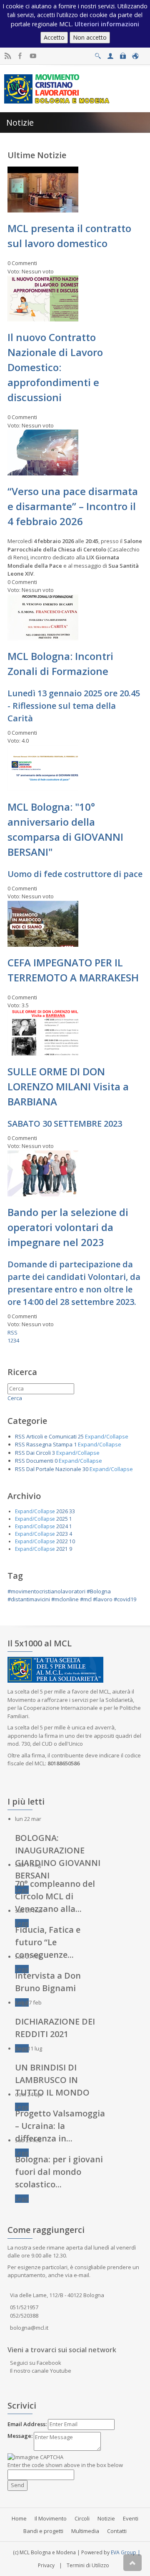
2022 (62, 1541)
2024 (62, 1526)
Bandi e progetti (43, 2531)
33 (72, 1511)
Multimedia (85, 2531)
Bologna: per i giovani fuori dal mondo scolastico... (59, 2172)
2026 (62, 1511)
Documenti (40, 1461)
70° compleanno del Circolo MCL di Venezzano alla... (55, 1896)
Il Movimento (51, 2518)
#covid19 (125, 1599)
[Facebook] (20, 56)
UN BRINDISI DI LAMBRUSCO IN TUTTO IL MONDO (52, 2080)
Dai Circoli (39, 1453)
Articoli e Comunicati (51, 1436)
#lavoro (103, 1599)
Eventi (131, 2518)
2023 (62, 1534)
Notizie (106, 2518)
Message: (20, 2436)
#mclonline (65, 1599)
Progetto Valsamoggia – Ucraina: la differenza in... (60, 2126)
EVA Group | (126, 2552)
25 (81, 1436)
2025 (62, 1519)
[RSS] (8, 56)
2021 (62, 1549)
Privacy (46, 2565)
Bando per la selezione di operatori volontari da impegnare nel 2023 (68, 1227)
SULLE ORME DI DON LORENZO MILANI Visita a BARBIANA (68, 1086)
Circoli (82, 2518)
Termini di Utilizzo (88, 2565)
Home (19, 2518)
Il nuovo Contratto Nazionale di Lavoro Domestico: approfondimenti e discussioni (55, 367)
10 (72, 1541)
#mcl (86, 1599)
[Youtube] (33, 56)
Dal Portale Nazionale (54, 1469)
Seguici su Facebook (36, 2363)
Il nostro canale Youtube (41, 2371)
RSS (12, 1332)
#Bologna (99, 1591)
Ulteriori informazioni (107, 24)
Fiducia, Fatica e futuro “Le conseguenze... (48, 1942)
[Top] (132, 2563)
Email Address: (27, 2424)
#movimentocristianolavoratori (46, 1591)
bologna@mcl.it (29, 2328)
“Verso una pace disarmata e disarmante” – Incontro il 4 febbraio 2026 (73, 506)
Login (123, 54)
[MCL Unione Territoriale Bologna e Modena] (57, 88)
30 (85, 1469)
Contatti (117, 2531)
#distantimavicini (29, 1599)
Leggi (22, 1923)
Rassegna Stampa (49, 1444)
